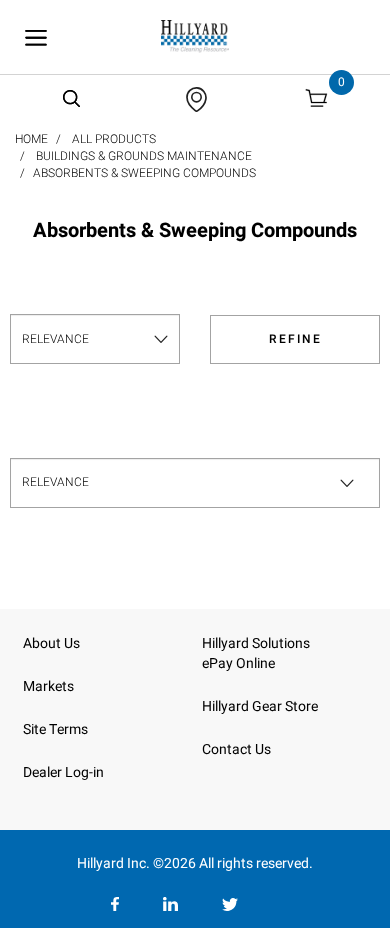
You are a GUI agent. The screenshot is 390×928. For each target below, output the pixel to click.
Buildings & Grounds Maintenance (144, 156)
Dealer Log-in (63, 772)
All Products (114, 139)
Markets (48, 686)
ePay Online (238, 663)
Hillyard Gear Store (260, 706)
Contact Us (236, 749)
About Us (51, 643)
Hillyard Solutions (256, 643)
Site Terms (55, 729)
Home (31, 139)
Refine (295, 339)
